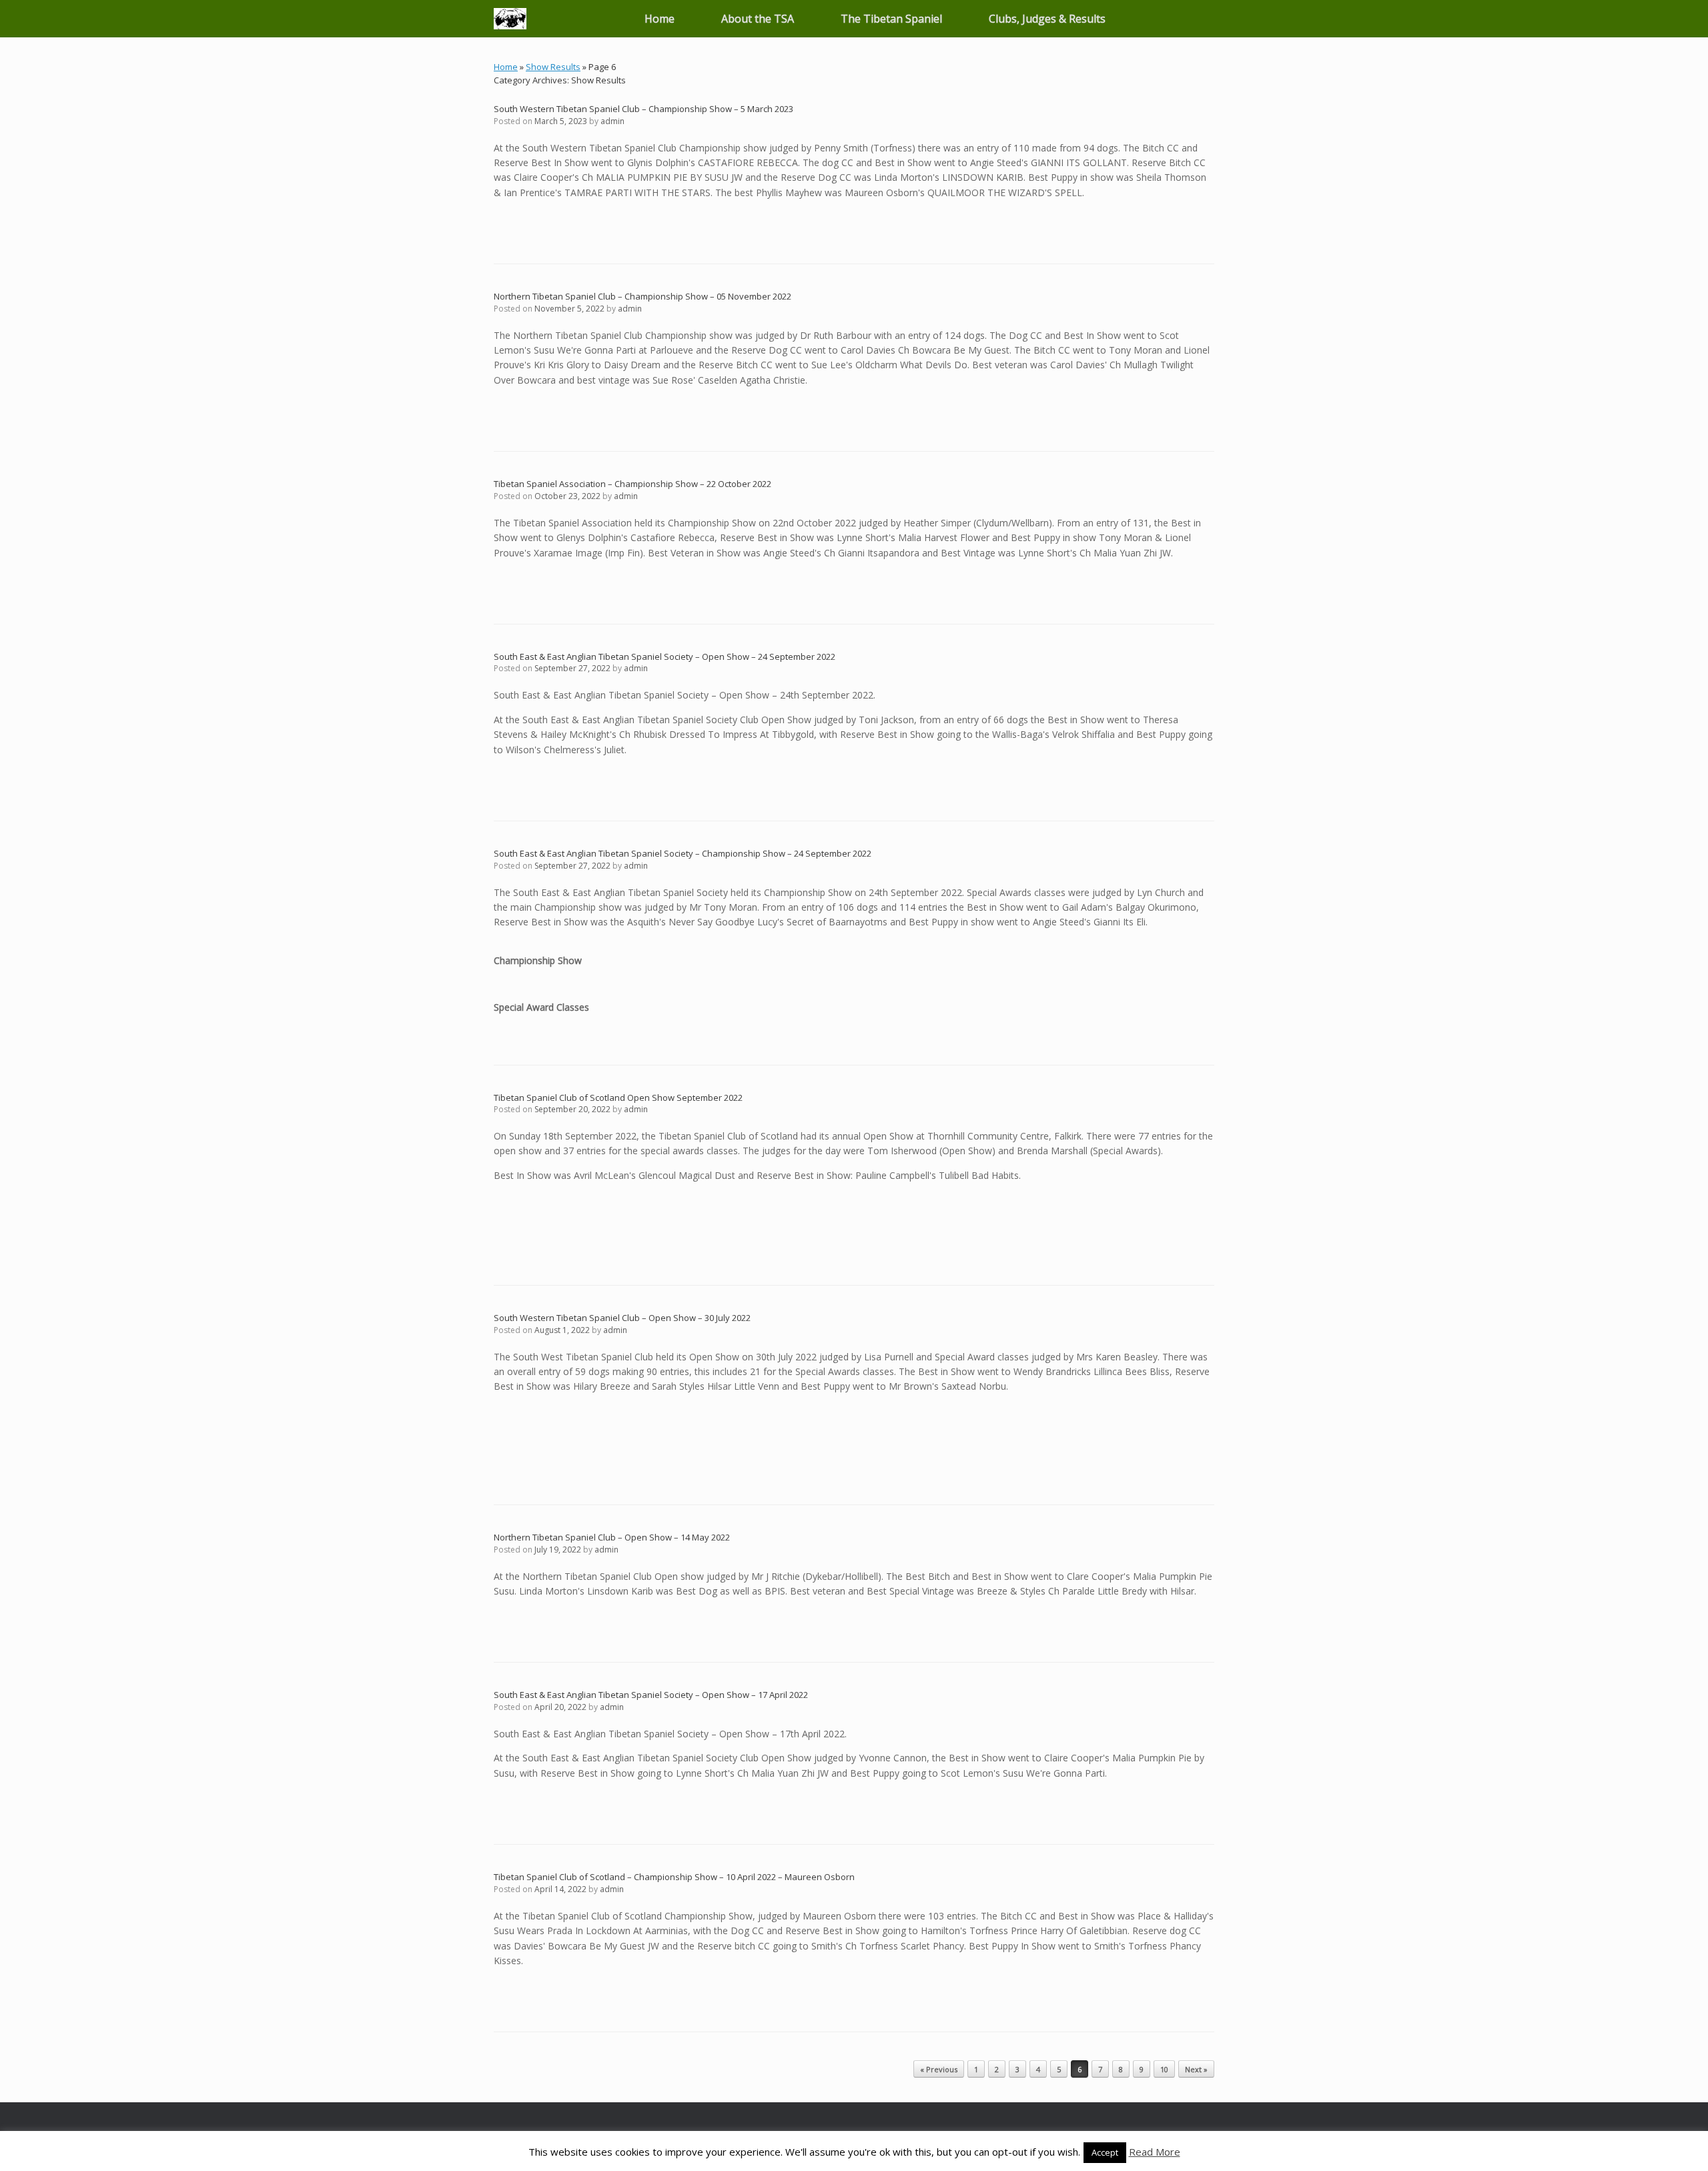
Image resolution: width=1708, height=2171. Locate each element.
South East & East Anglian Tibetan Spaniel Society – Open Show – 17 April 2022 (651, 1695)
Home (660, 19)
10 (1164, 2069)
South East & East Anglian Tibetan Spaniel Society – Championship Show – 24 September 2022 (683, 853)
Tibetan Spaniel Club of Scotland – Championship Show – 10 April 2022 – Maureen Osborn (674, 1877)
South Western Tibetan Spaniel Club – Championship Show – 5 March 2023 (644, 109)
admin (612, 121)
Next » (1196, 2069)
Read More (1155, 2152)
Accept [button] (1105, 2152)
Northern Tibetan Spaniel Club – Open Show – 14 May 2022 (612, 1537)
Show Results (553, 67)
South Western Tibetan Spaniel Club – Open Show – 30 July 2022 (622, 1318)
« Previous (939, 2069)
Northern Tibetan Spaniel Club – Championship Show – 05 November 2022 (643, 296)
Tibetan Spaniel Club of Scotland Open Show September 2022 (618, 1098)
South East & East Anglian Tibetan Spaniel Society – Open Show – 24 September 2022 (665, 657)
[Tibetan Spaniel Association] (510, 19)
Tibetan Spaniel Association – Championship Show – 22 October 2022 (632, 484)
